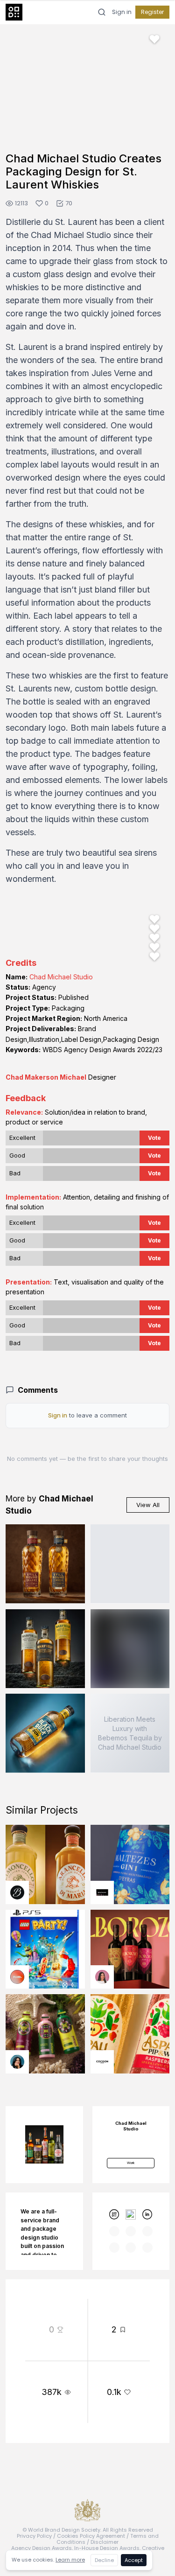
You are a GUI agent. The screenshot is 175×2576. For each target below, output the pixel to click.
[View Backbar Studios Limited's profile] (17, 1892)
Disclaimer (105, 2542)
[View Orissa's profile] (17, 2062)
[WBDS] (114, 2214)
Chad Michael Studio (61, 977)
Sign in (122, 12)
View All (148, 1505)
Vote (154, 1138)
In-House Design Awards (107, 2548)
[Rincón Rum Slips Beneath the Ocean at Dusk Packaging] (130, 1564)
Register (152, 12)
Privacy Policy (34, 2536)
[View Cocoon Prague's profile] (102, 2062)
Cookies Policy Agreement (91, 2536)
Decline (104, 2560)
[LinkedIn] (147, 2214)
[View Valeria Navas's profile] (102, 1977)
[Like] (154, 39)
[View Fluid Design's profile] (17, 1977)
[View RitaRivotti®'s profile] (102, 1892)
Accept (134, 2560)
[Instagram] (131, 2214)
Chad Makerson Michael (46, 1077)
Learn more (70, 2560)
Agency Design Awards (42, 2548)
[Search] (102, 12)
